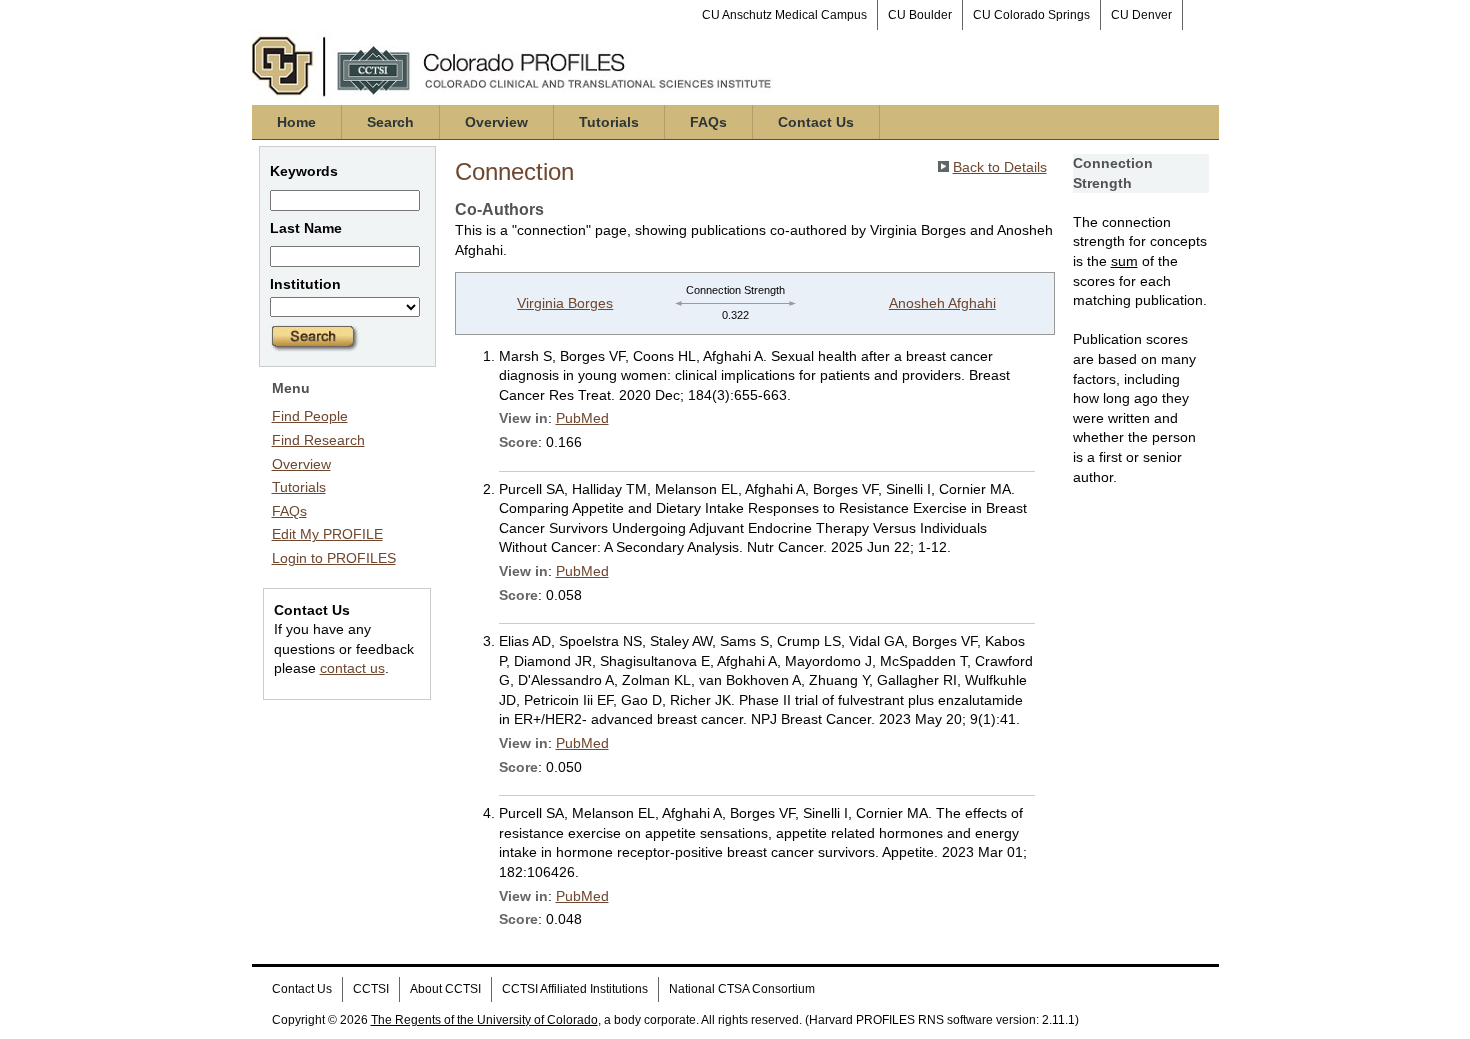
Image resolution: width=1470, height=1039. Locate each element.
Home (296, 122)
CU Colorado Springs (1031, 15)
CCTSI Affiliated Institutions (575, 989)
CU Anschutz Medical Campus (784, 15)
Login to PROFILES (334, 558)
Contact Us (816, 122)
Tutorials (609, 122)
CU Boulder (920, 15)
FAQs (708, 122)
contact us (352, 668)
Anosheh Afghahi (942, 303)
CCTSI (371, 989)
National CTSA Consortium (742, 989)
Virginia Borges (565, 303)
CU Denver (1141, 15)
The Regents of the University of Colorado (484, 1020)
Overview (496, 122)
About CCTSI (445, 989)
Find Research (318, 440)
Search (390, 122)
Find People (310, 416)
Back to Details (1000, 167)
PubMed (582, 418)
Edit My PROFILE (327, 534)
